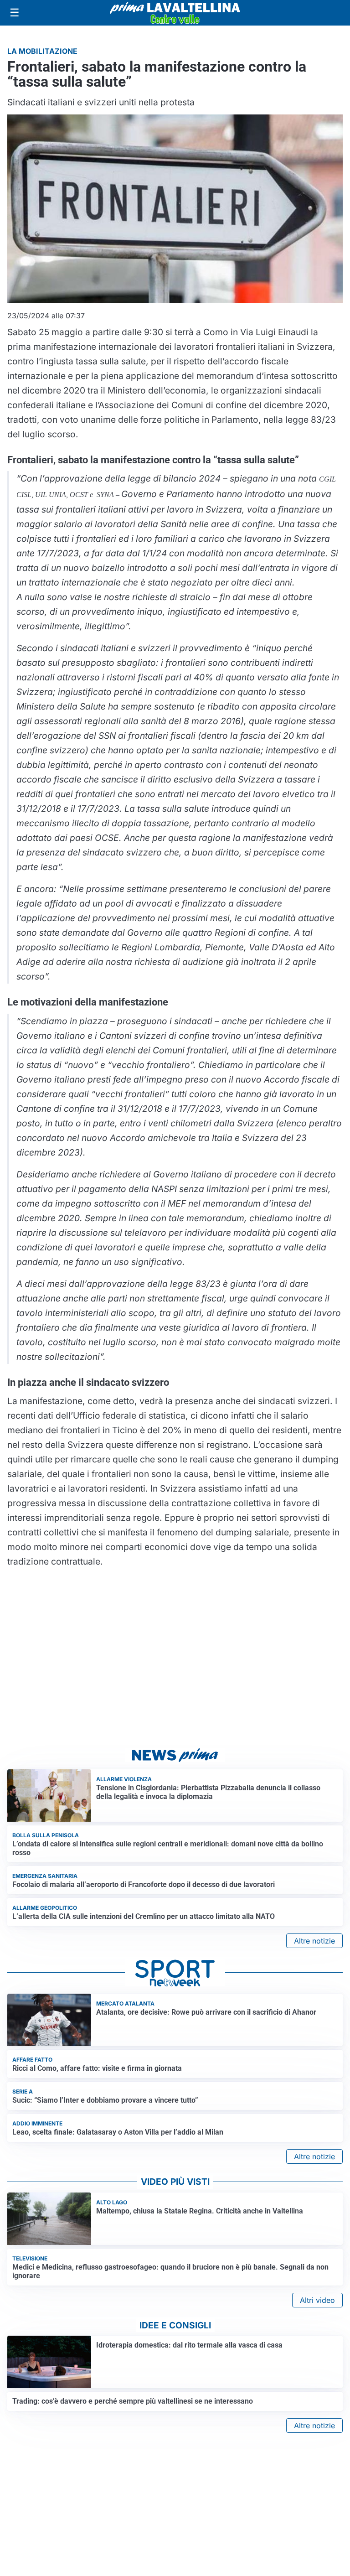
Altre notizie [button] (314, 1941)
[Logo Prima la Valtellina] (175, 13)
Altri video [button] (317, 2300)
